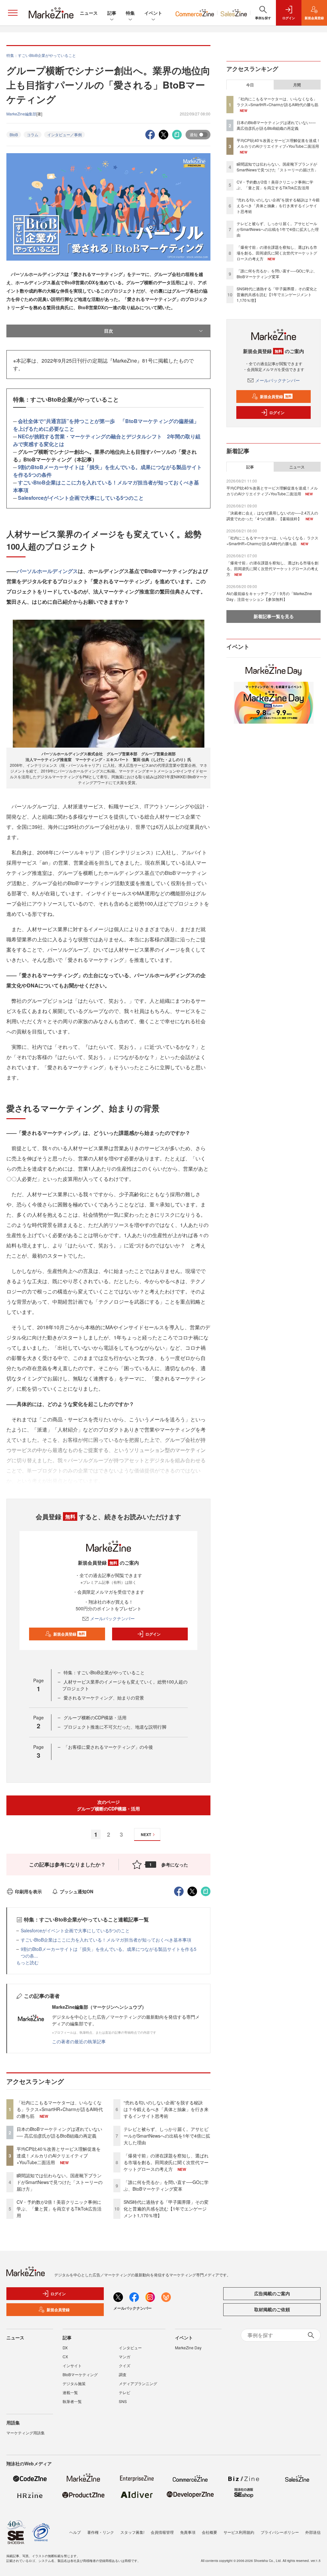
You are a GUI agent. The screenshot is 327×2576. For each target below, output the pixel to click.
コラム (33, 134)
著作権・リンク (101, 2532)
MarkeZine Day (188, 2348)
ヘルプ (75, 2532)
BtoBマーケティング (80, 2374)
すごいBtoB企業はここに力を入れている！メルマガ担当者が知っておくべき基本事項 (106, 1940)
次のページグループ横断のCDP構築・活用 (108, 1805)
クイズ (125, 2365)
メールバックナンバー (112, 1618)
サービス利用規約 (239, 2532)
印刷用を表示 (28, 1891)
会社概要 (209, 2532)
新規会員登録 (69, 1634)
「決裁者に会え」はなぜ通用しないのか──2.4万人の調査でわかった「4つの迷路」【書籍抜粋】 (272, 516)
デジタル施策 (74, 2383)
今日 (250, 85)
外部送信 (313, 2532)
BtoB (14, 134)
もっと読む (27, 1962)
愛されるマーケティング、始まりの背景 (104, 1698)
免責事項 (188, 2532)
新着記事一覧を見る (274, 616)
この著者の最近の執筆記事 (79, 2041)
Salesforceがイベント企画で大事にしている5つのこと (81, 498)
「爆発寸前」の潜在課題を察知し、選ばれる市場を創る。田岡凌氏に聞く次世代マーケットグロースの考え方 (166, 2162)
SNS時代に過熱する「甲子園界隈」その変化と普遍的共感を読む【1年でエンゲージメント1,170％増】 (166, 2209)
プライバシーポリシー (280, 2532)
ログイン (153, 1634)
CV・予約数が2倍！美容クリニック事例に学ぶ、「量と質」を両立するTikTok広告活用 (59, 2209)
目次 (109, 331)
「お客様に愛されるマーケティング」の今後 (108, 1747)
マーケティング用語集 (26, 2433)
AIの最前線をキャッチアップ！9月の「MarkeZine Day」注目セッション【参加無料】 (269, 596)
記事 (112, 13)
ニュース (89, 13)
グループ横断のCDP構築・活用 (95, 1717)
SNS (123, 2401)
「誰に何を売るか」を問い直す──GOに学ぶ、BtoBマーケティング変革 (166, 2185)
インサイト (72, 2365)
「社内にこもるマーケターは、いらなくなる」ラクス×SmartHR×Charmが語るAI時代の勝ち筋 (60, 2109)
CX (65, 2356)
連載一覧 (70, 2392)
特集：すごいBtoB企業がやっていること (104, 1672)
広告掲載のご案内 (272, 2293)
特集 (130, 13)
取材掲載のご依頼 (272, 2309)
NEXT (146, 1834)
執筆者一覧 (72, 2401)
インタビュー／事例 (65, 134)
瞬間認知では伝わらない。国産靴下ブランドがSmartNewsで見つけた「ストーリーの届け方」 (60, 2182)
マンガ (125, 2356)
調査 (123, 2374)
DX (65, 2348)
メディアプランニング (138, 2383)
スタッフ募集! (132, 2532)
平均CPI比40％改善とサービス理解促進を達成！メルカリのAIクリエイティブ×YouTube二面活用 (59, 2156)
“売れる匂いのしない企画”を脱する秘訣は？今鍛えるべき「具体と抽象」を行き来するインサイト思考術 (166, 2109)
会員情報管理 (162, 2532)
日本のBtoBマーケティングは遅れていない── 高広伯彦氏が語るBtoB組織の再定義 (59, 2132)
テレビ (125, 2392)
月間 (297, 85)
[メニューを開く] (13, 13)
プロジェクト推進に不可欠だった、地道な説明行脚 (115, 1727)
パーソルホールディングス (47, 571)
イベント (153, 13)
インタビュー (130, 2348)
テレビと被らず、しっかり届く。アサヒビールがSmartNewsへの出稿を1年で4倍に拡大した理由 (167, 2136)
